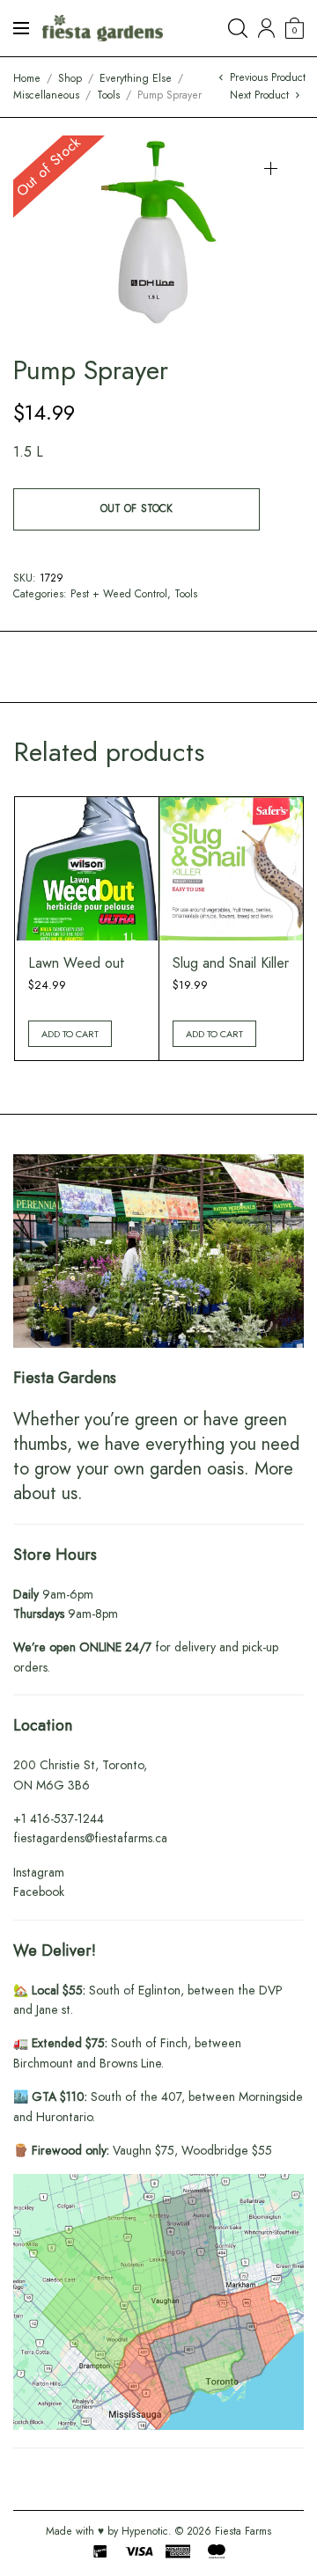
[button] (271, 168)
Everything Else (136, 78)
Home (27, 78)
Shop (70, 78)
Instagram (39, 1872)
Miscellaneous (46, 95)
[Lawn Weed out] (87, 869)
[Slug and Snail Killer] (231, 869)
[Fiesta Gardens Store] (103, 28)
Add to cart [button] (70, 1034)
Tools (108, 95)
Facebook (39, 1892)
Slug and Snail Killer (231, 963)
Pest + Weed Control (119, 594)
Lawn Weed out (77, 963)
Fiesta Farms (243, 2531)
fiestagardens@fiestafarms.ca (90, 1838)
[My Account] (266, 28)
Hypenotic (145, 2531)
